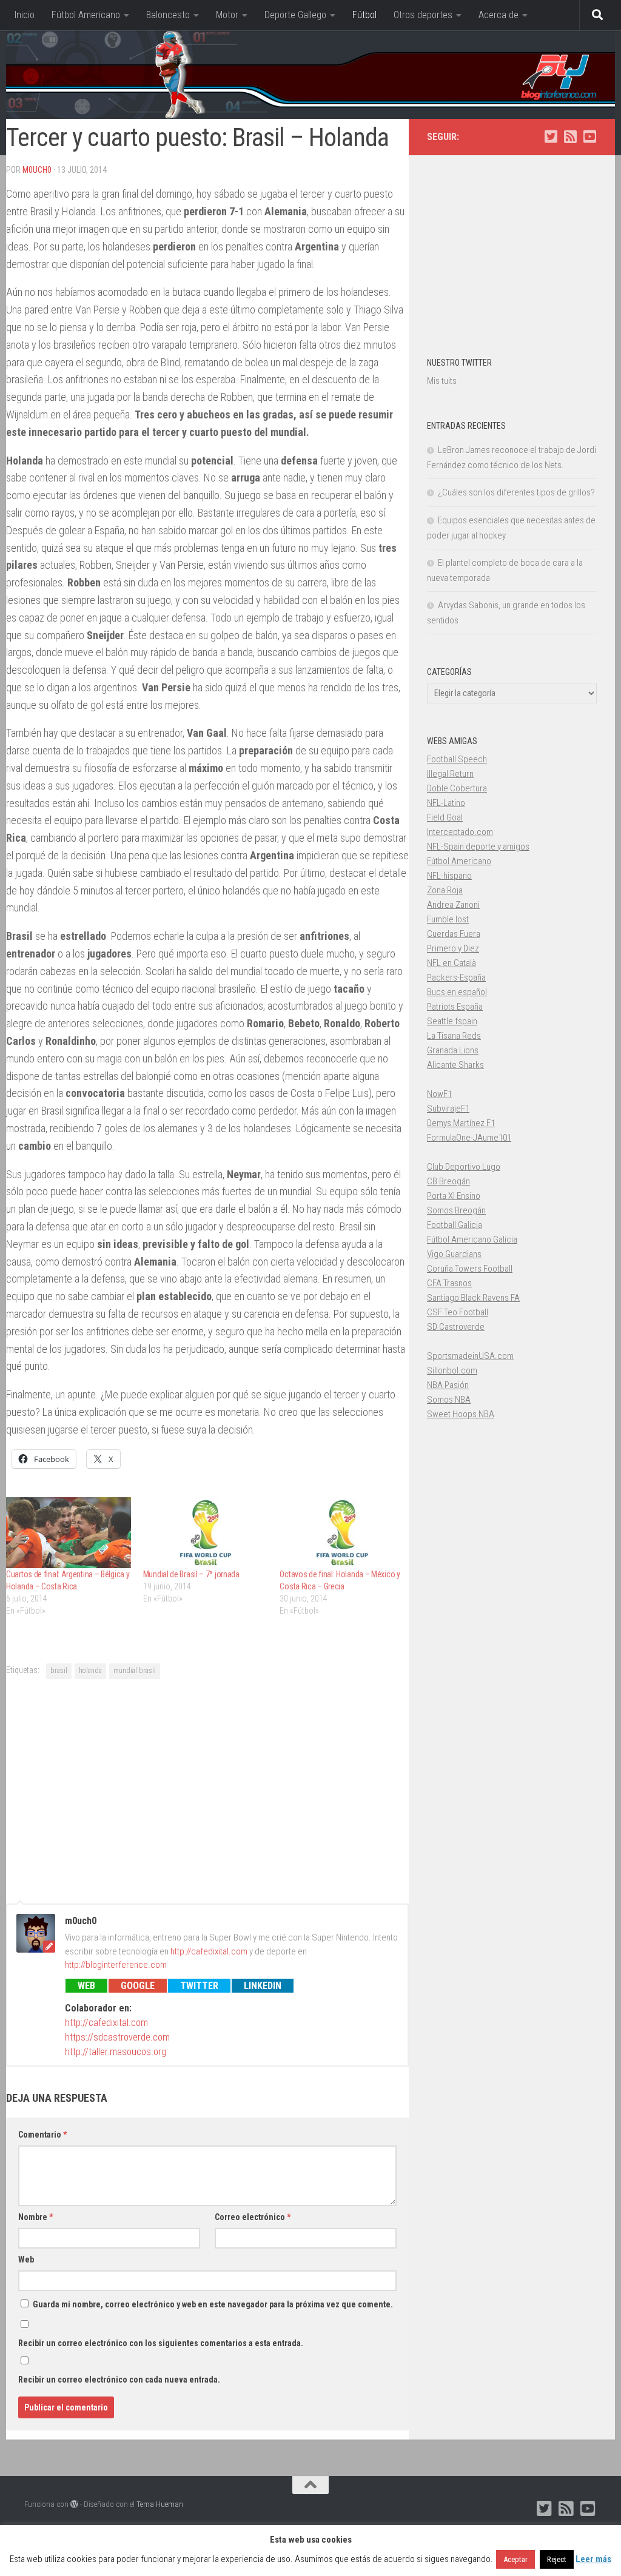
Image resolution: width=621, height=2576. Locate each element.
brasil (59, 1671)
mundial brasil (135, 1671)
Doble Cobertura (457, 788)
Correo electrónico (253, 2217)
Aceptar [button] (515, 2559)
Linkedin (263, 1986)
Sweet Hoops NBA (461, 1414)
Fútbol (364, 15)
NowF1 (439, 1094)
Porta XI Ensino (454, 1196)
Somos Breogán (456, 1210)
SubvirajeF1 (448, 1109)
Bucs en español (457, 992)
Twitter (199, 1986)
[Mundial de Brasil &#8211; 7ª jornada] (206, 1533)
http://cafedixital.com (209, 1951)
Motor (227, 15)
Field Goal (445, 817)
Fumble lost (448, 919)
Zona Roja (445, 890)
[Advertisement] (207, 1789)
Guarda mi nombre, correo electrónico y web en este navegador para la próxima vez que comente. (213, 2304)
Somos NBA (449, 1400)
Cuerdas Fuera (454, 934)
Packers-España (456, 978)
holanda (90, 1671)
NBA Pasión (448, 1385)
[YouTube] (589, 136)
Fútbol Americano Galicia (472, 1239)
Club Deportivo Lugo (464, 1167)
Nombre (35, 2217)
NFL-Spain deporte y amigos (478, 847)
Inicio (25, 15)
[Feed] (570, 136)
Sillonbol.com (452, 1370)
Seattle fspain (452, 1021)
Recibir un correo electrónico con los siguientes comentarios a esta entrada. (161, 2343)
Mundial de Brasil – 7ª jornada (191, 1574)
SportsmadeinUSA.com (470, 1356)
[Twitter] (551, 136)
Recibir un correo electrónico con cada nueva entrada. (119, 2380)
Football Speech (457, 759)
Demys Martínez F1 (461, 1123)
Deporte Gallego (295, 15)
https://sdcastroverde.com (117, 2037)
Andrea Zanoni (453, 905)
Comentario (42, 2135)
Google (138, 1986)
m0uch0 (37, 170)
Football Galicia (455, 1225)
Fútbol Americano (86, 15)
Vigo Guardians (454, 1254)
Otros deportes (423, 15)
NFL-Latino (446, 803)
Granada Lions (453, 1050)
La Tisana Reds (454, 1036)
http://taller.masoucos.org (116, 2052)
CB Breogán (448, 1181)
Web (86, 1986)
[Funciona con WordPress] (74, 2504)
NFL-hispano (449, 876)
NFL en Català (451, 963)
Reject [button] (557, 2559)
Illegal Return (450, 774)
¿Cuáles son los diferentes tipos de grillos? (516, 492)
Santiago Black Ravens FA (473, 1298)
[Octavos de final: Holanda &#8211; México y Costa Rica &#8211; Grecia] (342, 1533)
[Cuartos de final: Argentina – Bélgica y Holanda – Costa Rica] (69, 1533)
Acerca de (498, 15)
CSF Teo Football (458, 1312)
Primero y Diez (453, 948)
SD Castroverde (456, 1327)
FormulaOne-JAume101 (469, 1138)
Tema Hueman (160, 2504)
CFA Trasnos (449, 1283)
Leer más (593, 2559)
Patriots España (455, 1007)
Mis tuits (442, 381)
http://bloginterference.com (116, 1965)
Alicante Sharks (455, 1065)
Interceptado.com (460, 832)
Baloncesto (168, 15)
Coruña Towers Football (470, 1269)
